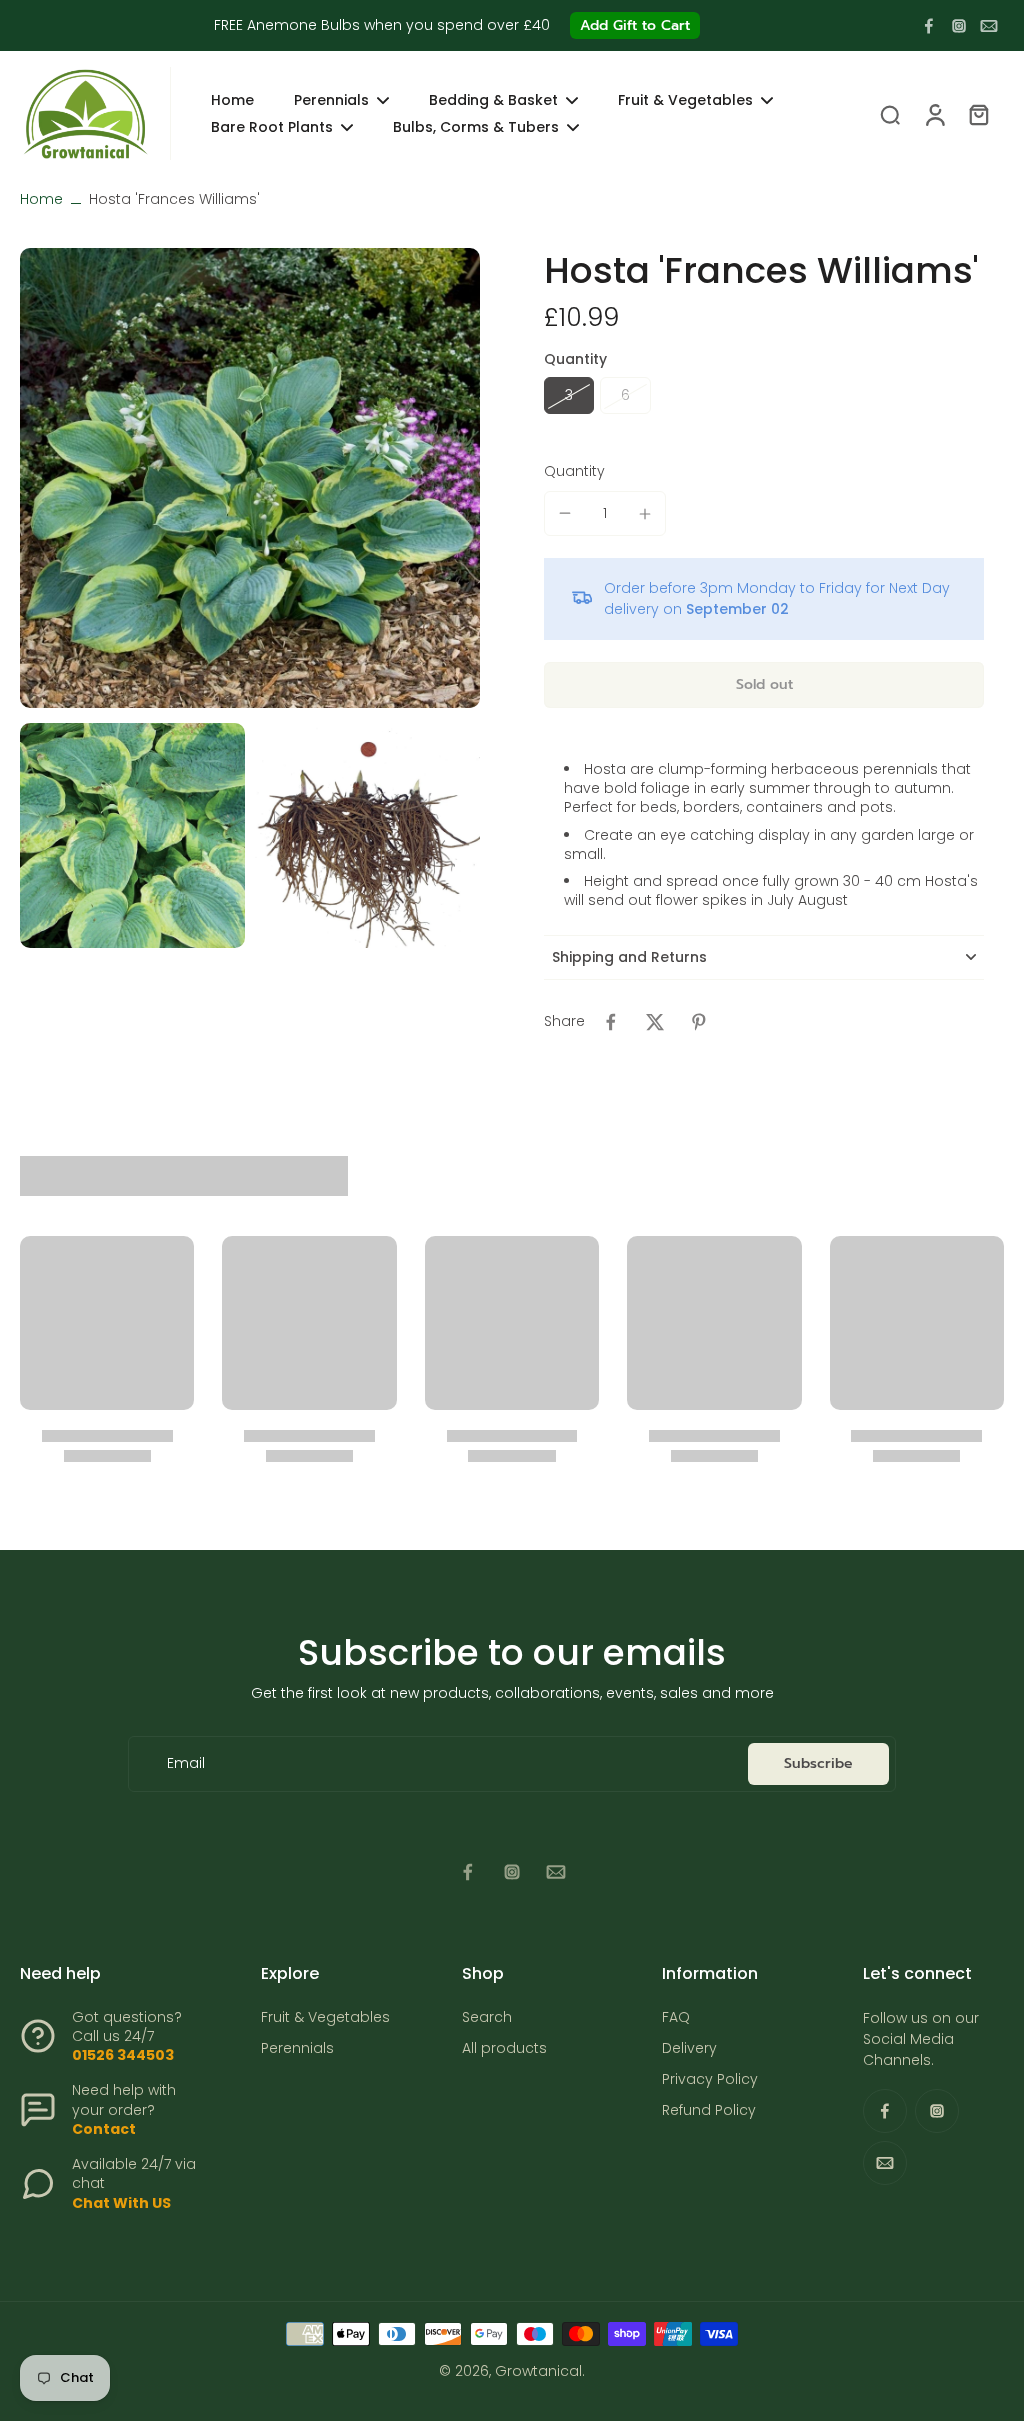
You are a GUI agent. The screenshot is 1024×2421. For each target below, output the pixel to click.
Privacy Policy (710, 2079)
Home (41, 199)
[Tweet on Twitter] (655, 1022)
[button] (764, 685)
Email (186, 1763)
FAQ (676, 2017)
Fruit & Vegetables (325, 2017)
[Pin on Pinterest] (699, 1022)
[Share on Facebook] (611, 1022)
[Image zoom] (250, 478)
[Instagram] (959, 26)
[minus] (565, 513)
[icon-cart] (978, 114)
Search (487, 2017)
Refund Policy (709, 2110)
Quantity (574, 471)
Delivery (689, 2048)
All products (504, 2048)
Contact (104, 2129)
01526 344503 (123, 2055)
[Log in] (934, 113)
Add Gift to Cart (635, 25)
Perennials (297, 2048)
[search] (890, 114)
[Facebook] (929, 26)
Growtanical (538, 2371)
